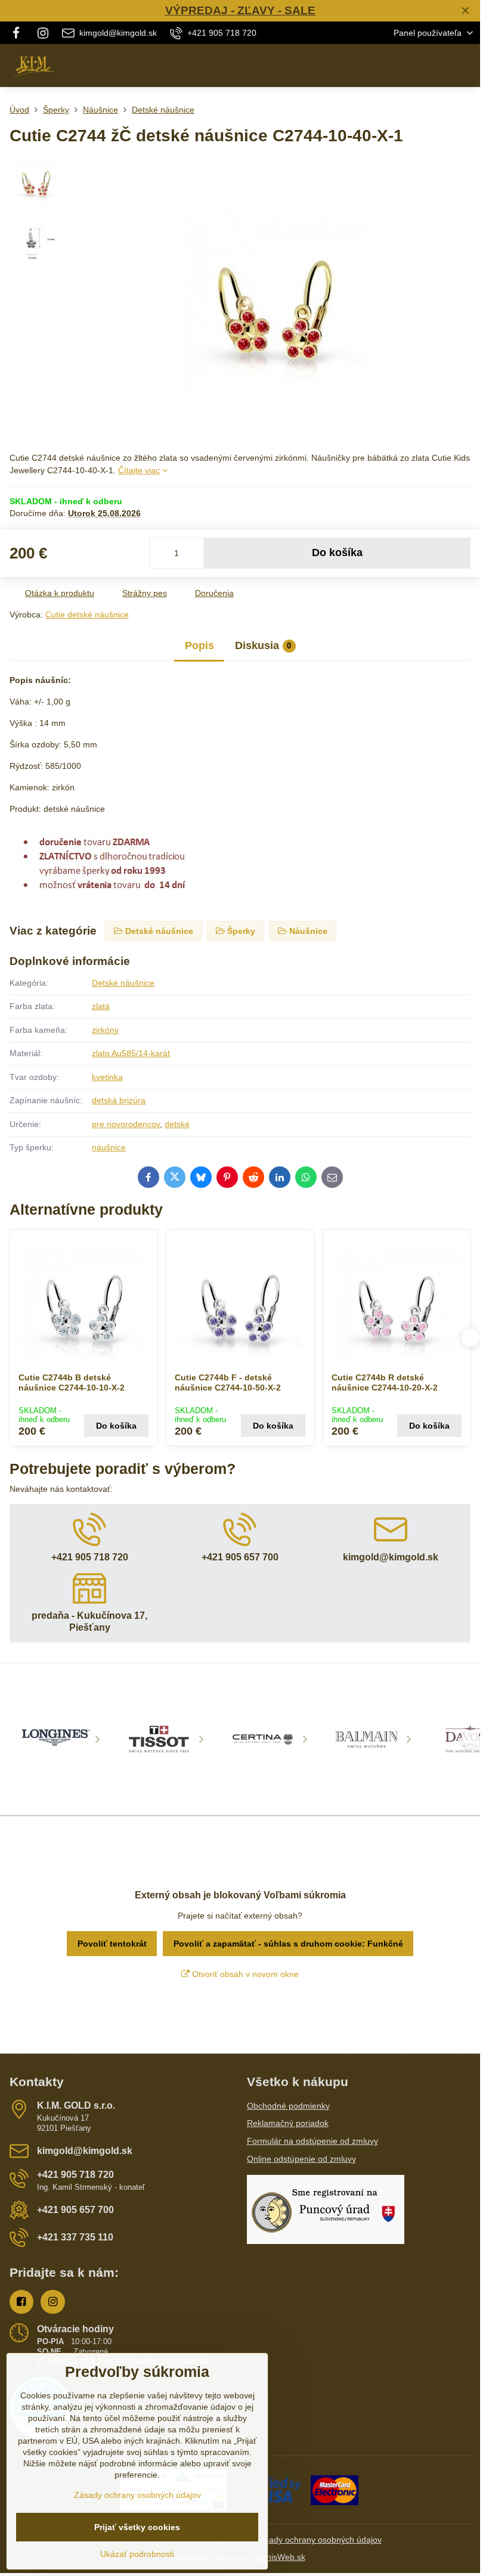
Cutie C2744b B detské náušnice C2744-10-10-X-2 (72, 1383)
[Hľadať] (408, 66)
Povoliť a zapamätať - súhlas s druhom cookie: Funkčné (288, 1944)
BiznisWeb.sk (280, 2557)
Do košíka (337, 553)
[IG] (43, 33)
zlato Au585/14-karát (131, 1053)
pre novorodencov (126, 1124)
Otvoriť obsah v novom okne (244, 1974)
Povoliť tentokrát (112, 1944)
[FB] (19, 33)
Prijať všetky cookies (137, 2527)
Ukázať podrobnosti (137, 2554)
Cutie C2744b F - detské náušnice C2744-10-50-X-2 (228, 1383)
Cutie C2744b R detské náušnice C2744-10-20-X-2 (385, 1383)
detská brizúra (119, 1100)
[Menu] (466, 66)
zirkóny (105, 1030)
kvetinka (107, 1077)
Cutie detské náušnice (87, 614)
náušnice (109, 1147)
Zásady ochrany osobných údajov (318, 2540)
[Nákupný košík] (437, 66)
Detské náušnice (123, 983)
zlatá (101, 1006)
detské (177, 1124)
